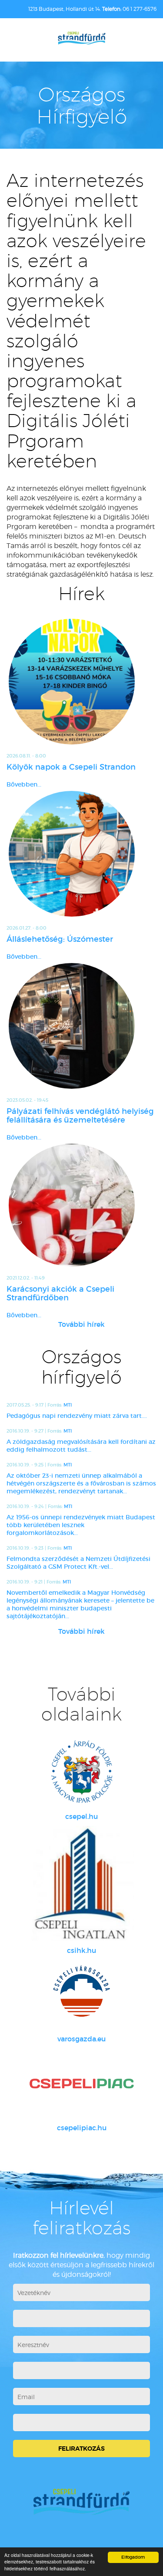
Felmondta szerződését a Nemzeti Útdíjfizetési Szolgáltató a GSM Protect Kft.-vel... (78, 1563)
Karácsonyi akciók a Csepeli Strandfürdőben (60, 1293)
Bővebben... (24, 784)
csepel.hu (81, 1816)
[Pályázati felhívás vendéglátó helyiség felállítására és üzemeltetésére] (81, 1026)
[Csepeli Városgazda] (81, 1995)
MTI (68, 1405)
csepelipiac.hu (82, 2128)
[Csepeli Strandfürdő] (81, 39)
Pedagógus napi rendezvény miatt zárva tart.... (77, 1416)
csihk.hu (81, 1950)
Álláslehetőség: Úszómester (60, 939)
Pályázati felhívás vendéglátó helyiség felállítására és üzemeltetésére (80, 1116)
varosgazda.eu (81, 2039)
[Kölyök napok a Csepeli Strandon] (81, 682)
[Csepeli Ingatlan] (81, 1884)
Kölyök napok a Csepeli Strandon (71, 767)
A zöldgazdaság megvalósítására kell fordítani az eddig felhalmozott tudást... (81, 1446)
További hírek (81, 1324)
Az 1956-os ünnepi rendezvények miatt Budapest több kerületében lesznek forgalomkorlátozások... (81, 1525)
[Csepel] (81, 1772)
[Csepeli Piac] (81, 2083)
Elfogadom (133, 2557)
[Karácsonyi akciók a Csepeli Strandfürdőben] (81, 1205)
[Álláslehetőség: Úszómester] (81, 854)
